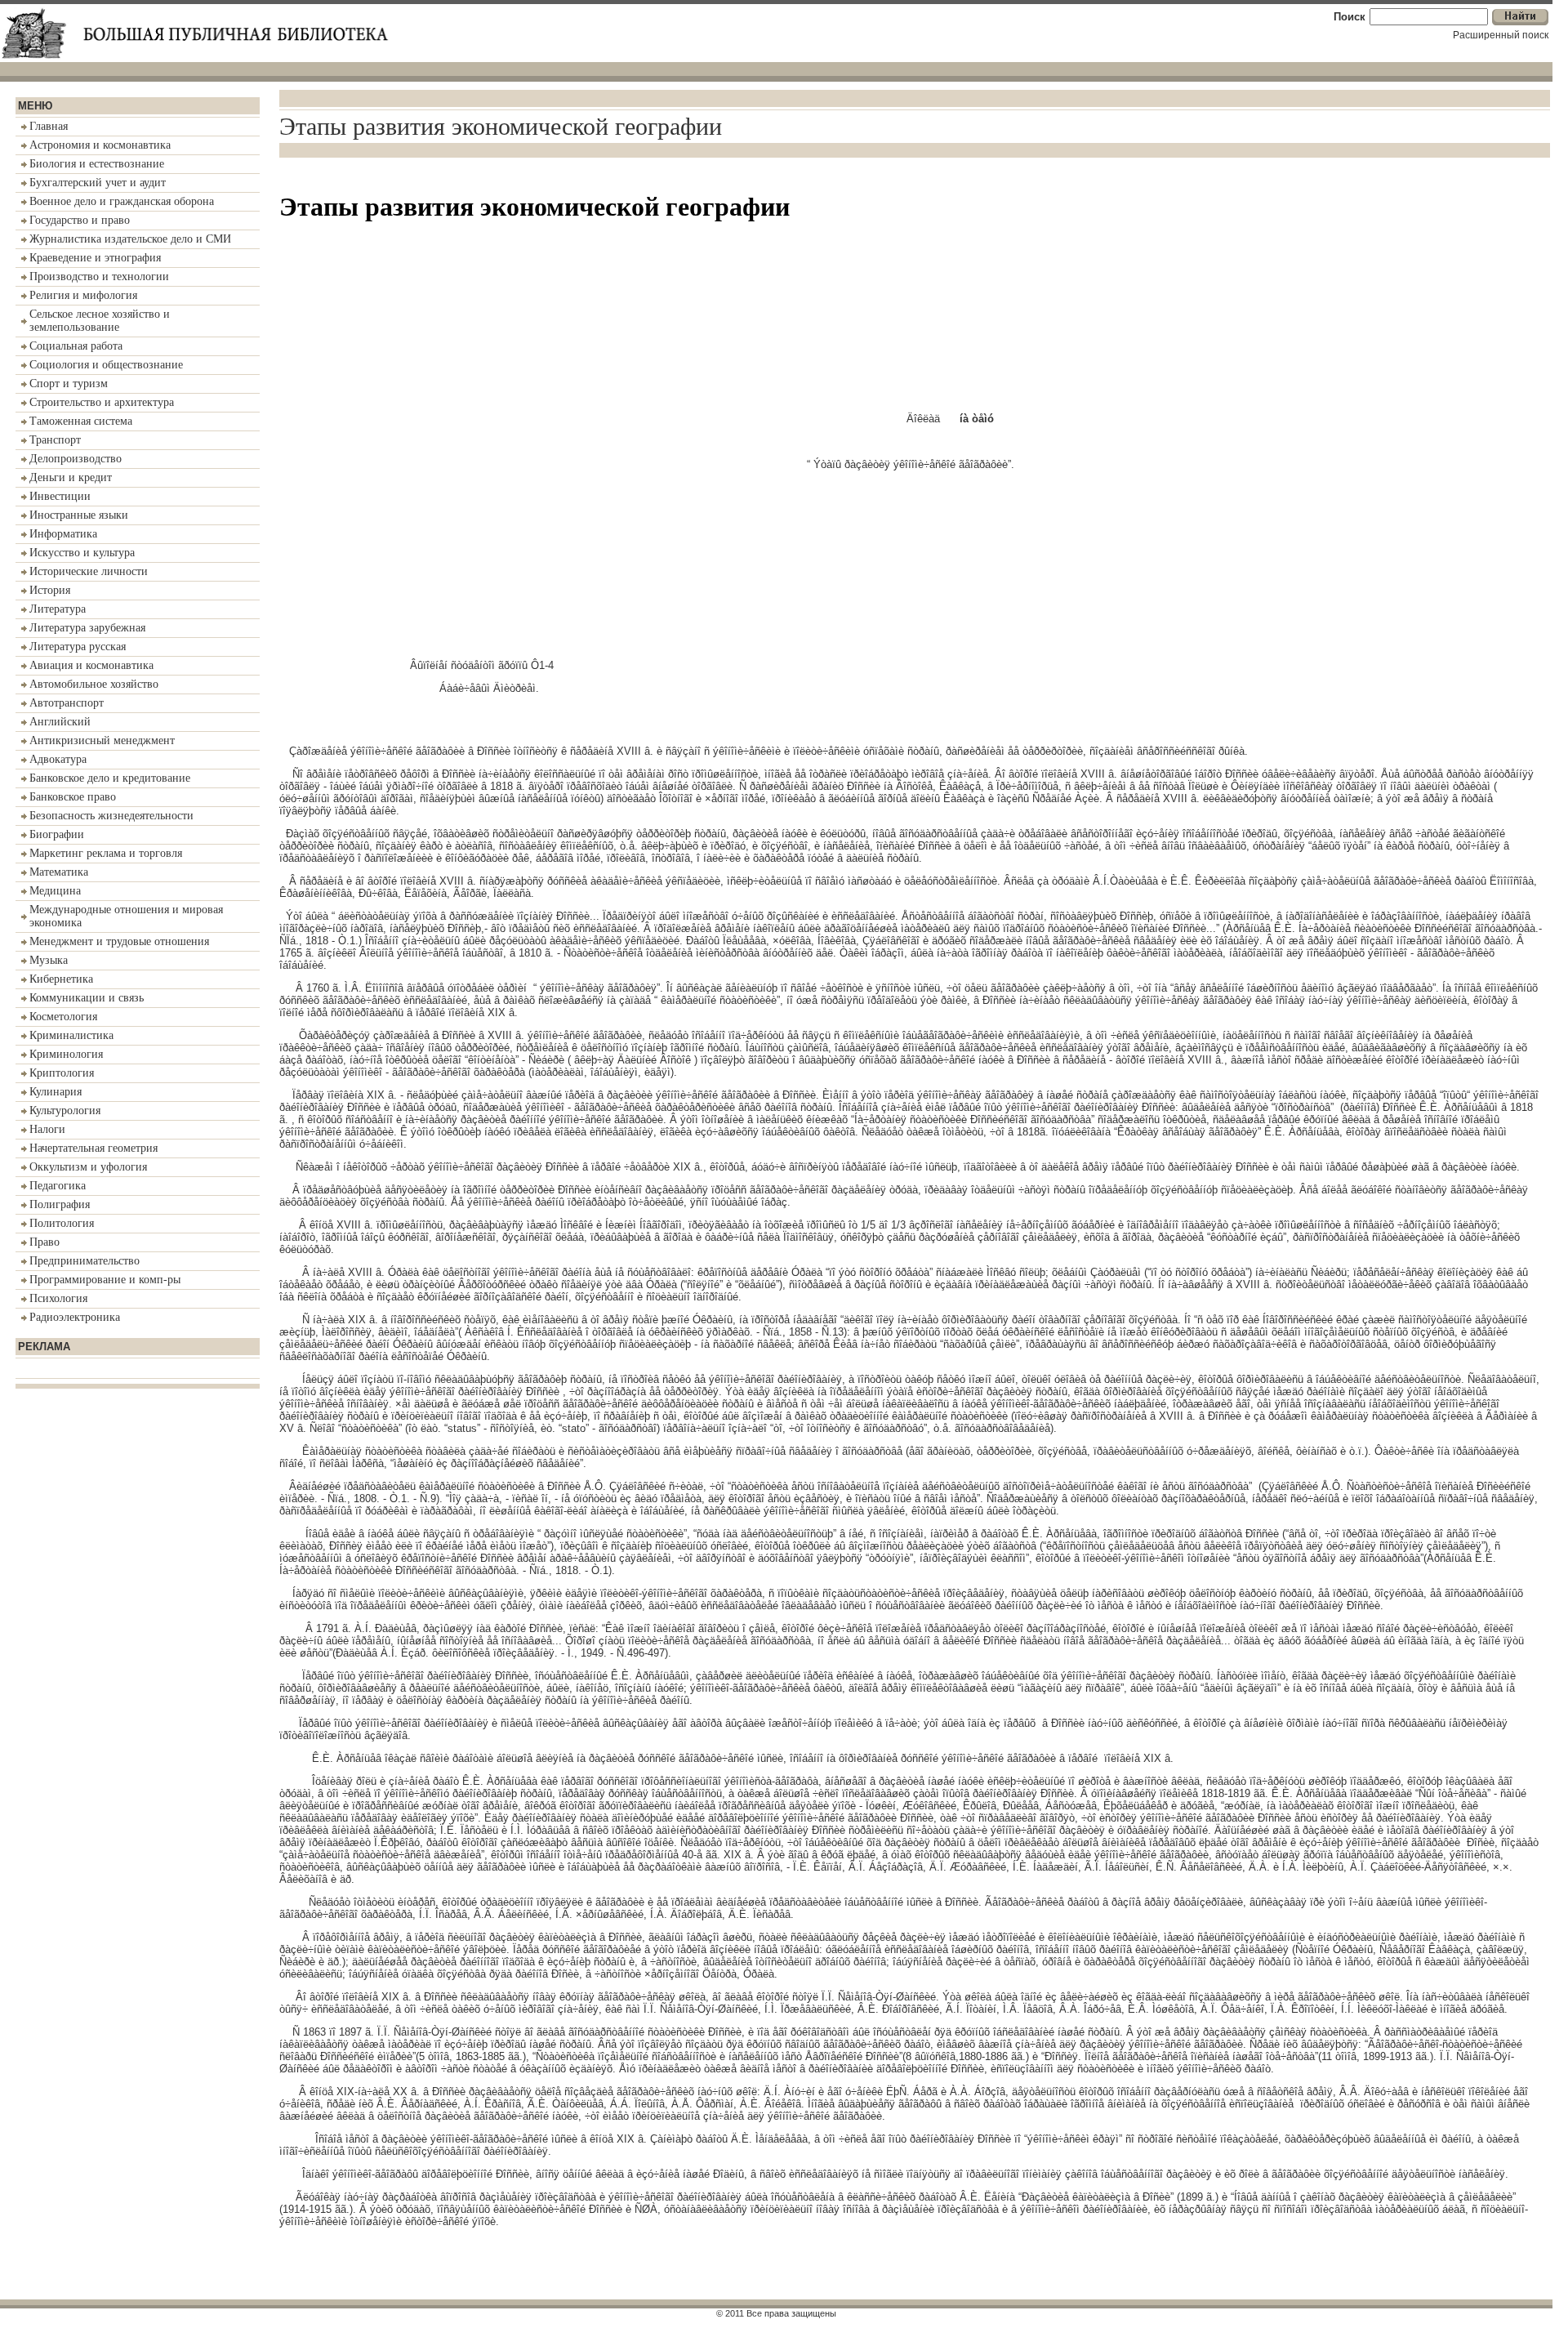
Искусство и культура (82, 553)
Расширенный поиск (1501, 35)
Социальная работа (76, 346)
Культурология (65, 1111)
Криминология (66, 1054)
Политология (62, 1223)
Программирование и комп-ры (105, 1280)
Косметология (63, 1017)
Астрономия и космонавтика (100, 145)
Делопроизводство (76, 459)
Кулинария (56, 1092)
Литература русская (78, 647)
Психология (58, 1298)
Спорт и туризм (69, 384)
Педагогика (58, 1186)
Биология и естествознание (97, 164)
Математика (59, 872)
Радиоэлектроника (75, 1317)
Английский (60, 722)
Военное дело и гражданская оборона (122, 201)
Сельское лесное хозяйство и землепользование (100, 321)
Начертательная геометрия (94, 1148)
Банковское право (73, 797)
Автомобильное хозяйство (94, 684)
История (50, 590)
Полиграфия (60, 1204)
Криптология (62, 1073)
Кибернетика (61, 979)
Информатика (63, 534)
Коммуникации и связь (87, 998)
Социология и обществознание (106, 365)
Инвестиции (60, 496)
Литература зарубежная (87, 628)
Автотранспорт (67, 703)
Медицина (55, 891)
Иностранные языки (79, 515)
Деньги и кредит (71, 477)
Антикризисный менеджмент (102, 740)
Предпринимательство (85, 1261)
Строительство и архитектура (102, 402)
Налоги (47, 1129)
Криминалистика (71, 1035)
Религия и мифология (83, 295)
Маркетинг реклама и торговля (106, 853)
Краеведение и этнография (95, 258)
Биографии (57, 834)
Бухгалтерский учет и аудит (98, 183)
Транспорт (55, 440)
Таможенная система (81, 421)
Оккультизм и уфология (88, 1167)
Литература (58, 609)
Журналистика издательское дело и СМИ (130, 239)
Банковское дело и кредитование (110, 778)
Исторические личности (89, 571)
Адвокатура (58, 759)
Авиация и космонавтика (91, 665)
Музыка (49, 960)
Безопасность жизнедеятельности (111, 816)
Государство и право (80, 220)
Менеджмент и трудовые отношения (119, 941)
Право (45, 1242)
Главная (49, 126)
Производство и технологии (99, 277)
